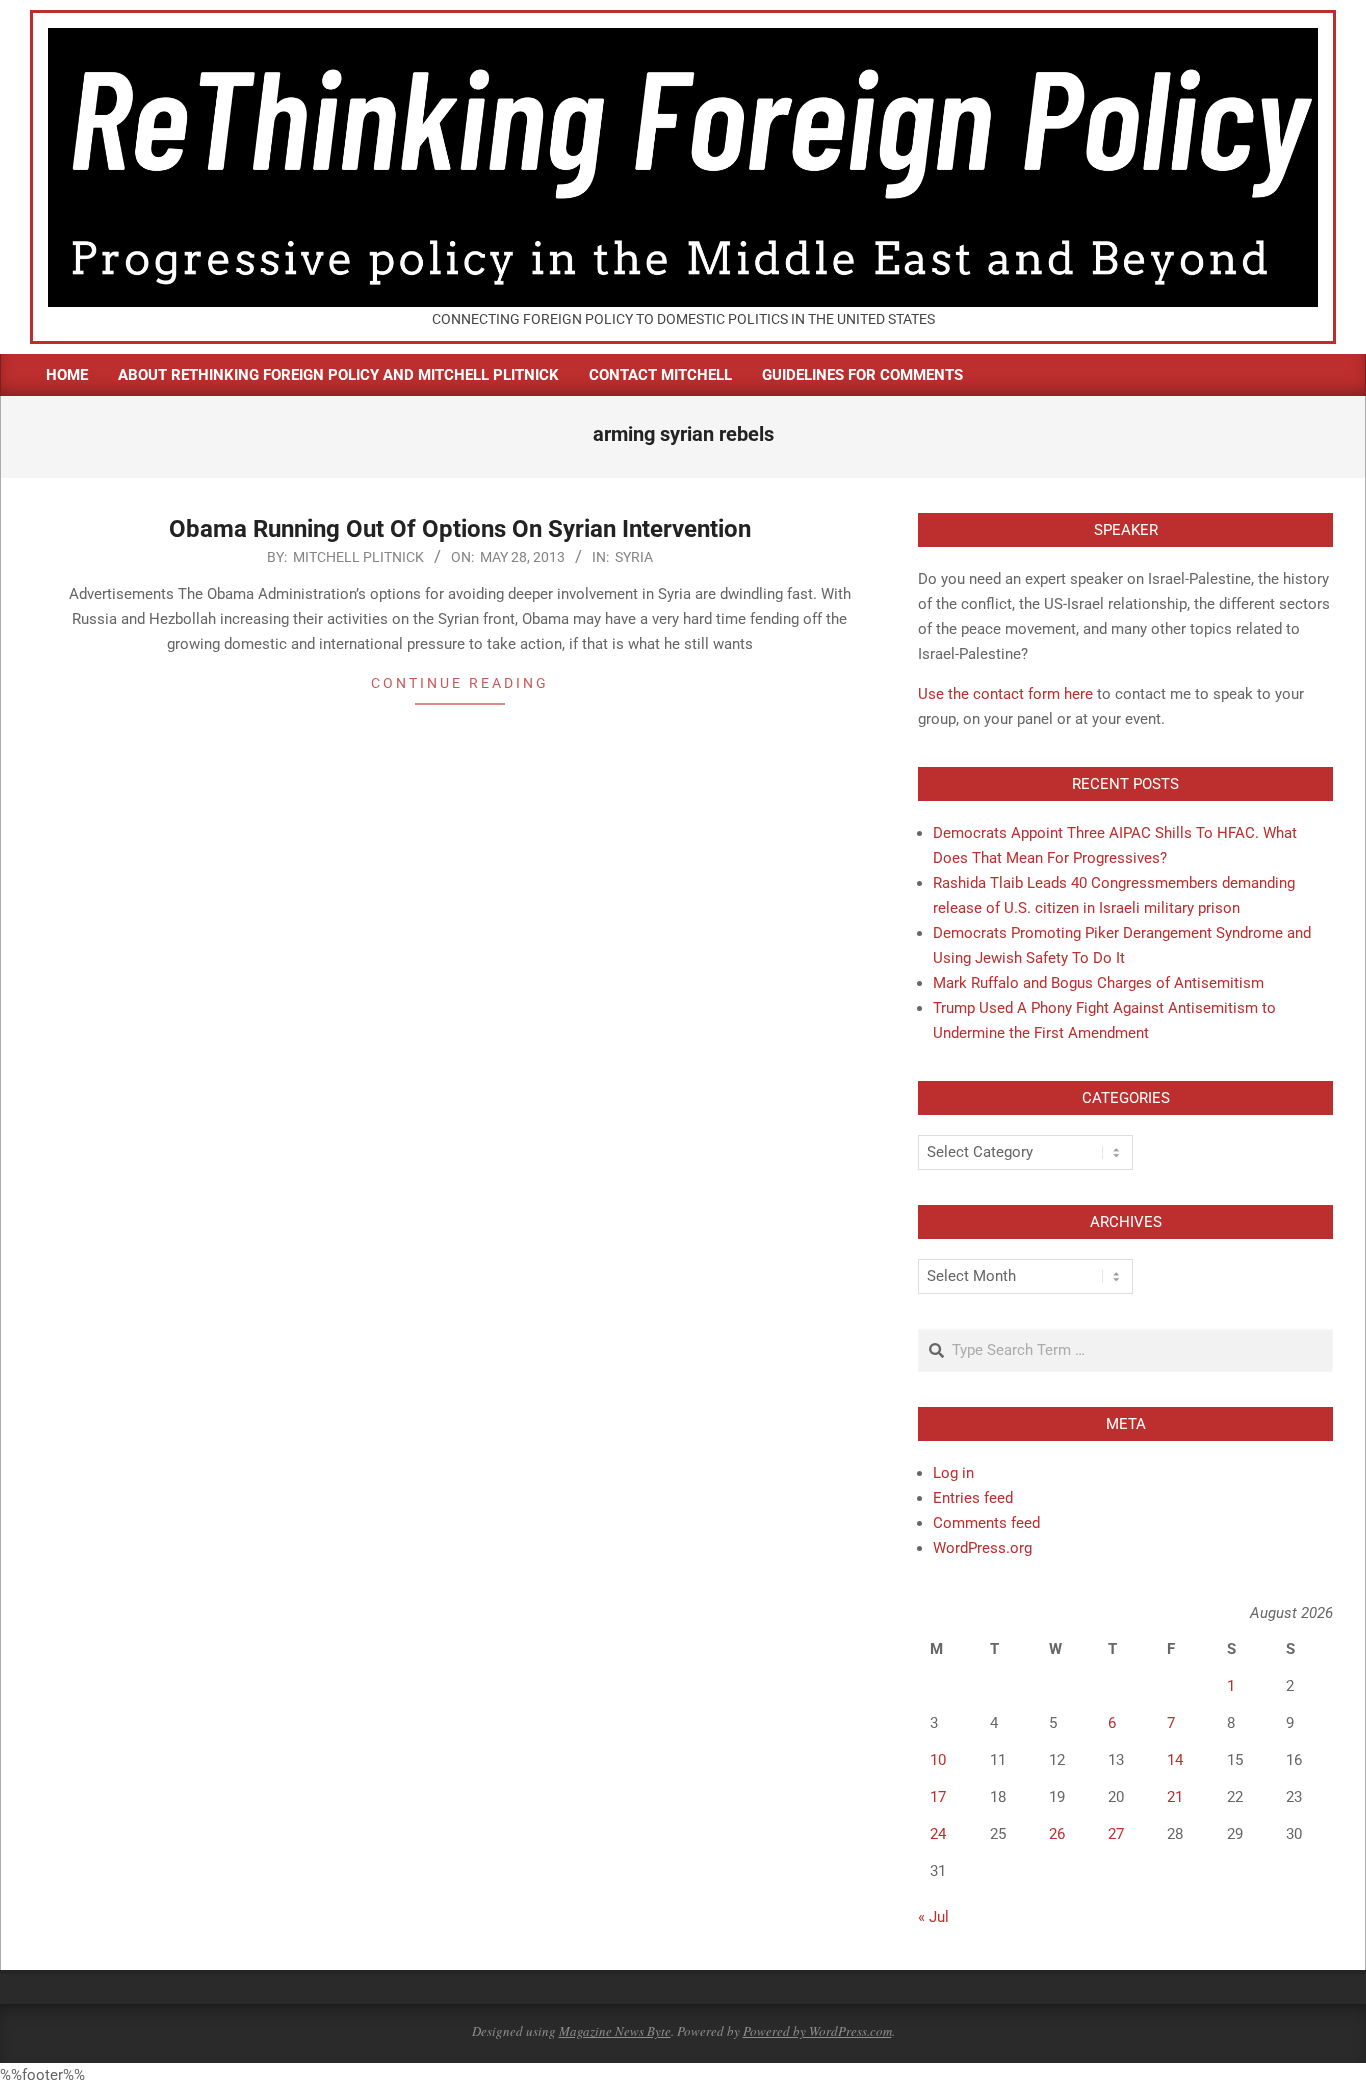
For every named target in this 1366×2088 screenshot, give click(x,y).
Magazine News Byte (615, 2031)
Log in (953, 1473)
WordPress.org (982, 1548)
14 (1175, 1760)
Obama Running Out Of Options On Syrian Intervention (460, 529)
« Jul (933, 1917)
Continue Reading (460, 683)
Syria (634, 557)
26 (1057, 1834)
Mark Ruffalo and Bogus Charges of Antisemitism (1098, 983)
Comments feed (986, 1523)
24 (938, 1834)
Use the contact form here (1005, 694)
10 (938, 1760)
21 (1175, 1797)
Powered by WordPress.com (817, 2031)
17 (938, 1797)
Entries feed (973, 1498)
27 (1116, 1834)
